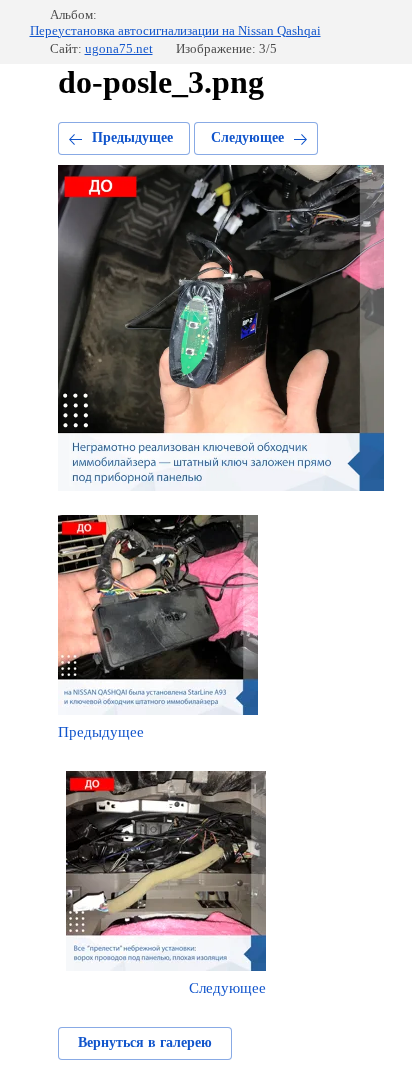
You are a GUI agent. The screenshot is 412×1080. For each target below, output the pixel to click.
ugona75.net (119, 48)
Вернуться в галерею (145, 1042)
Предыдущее (132, 137)
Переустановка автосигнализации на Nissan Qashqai (175, 30)
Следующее (247, 137)
